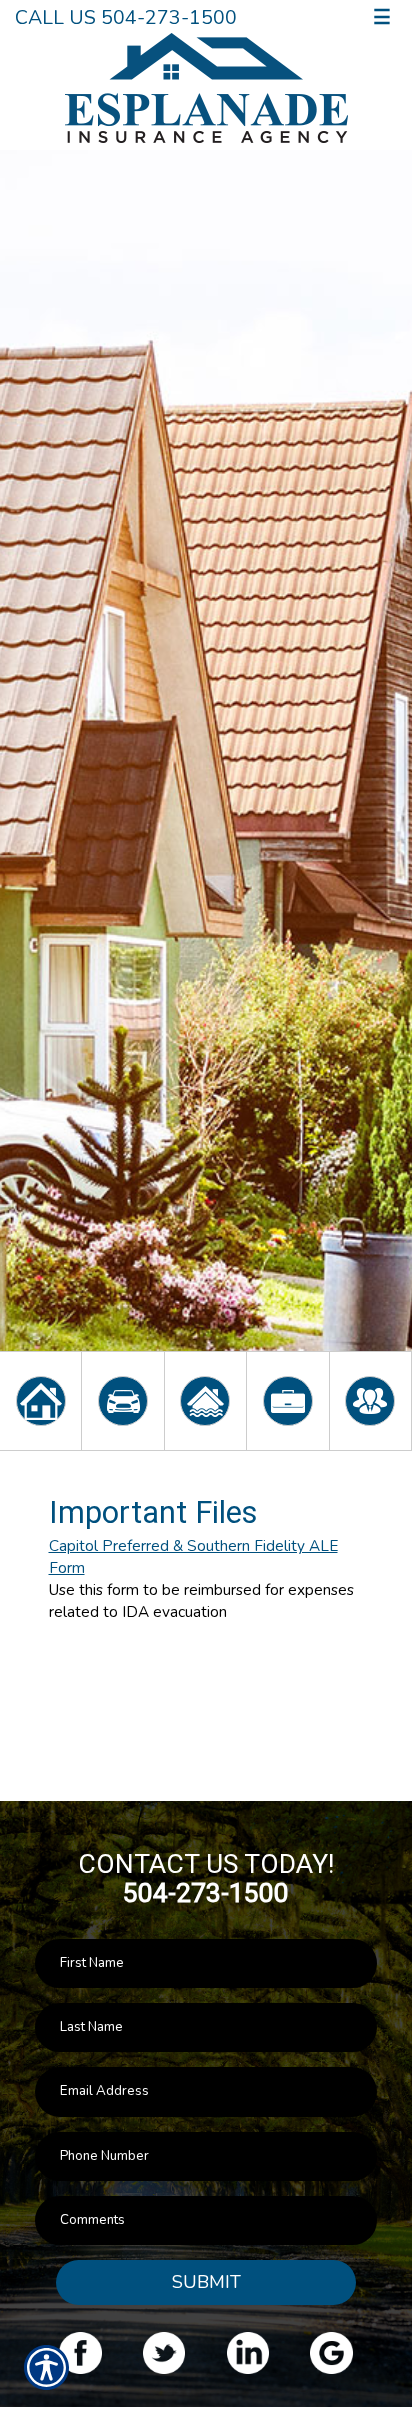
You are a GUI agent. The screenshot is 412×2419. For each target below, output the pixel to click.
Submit (206, 2282)
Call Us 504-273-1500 (126, 17)
